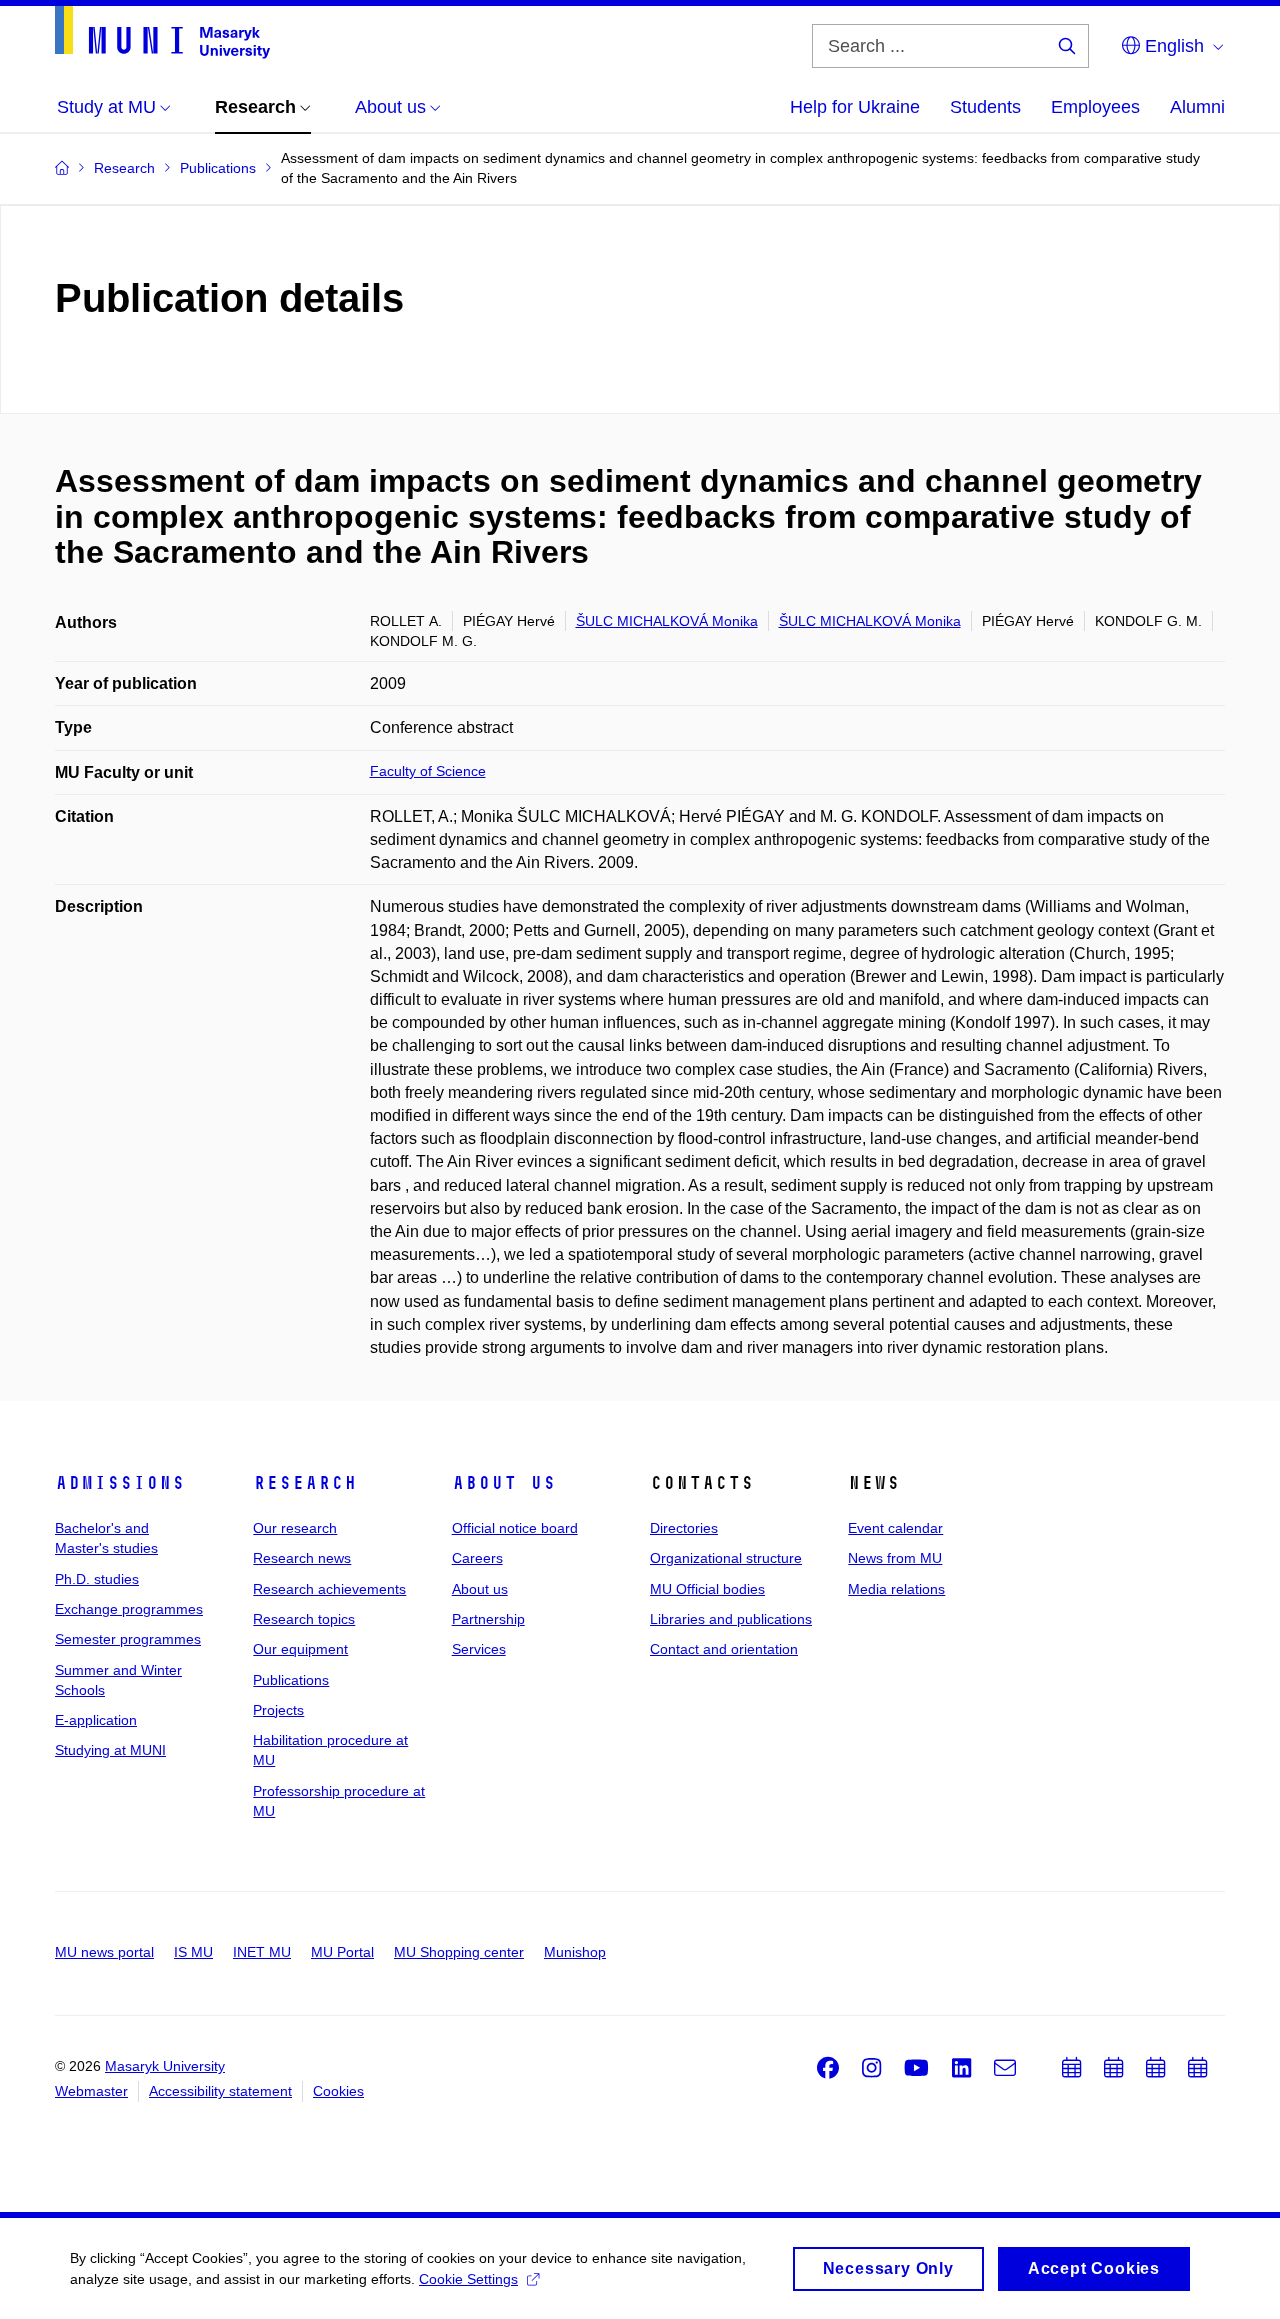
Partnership (488, 1619)
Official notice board (515, 1528)
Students (985, 107)
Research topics (304, 1619)
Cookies (338, 2091)
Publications (291, 1680)
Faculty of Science (428, 771)
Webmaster (91, 2091)
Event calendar (895, 1528)
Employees (1095, 107)
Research (305, 1483)
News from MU (895, 1558)
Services (479, 1649)
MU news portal (104, 1952)
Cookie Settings (468, 2279)
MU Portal (342, 1952)
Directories (684, 1528)
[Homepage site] (162, 32)
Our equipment (300, 1649)
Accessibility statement (220, 2091)
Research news (302, 1558)
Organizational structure (726, 1558)
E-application (96, 1720)
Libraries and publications (731, 1619)
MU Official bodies (707, 1589)
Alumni (1197, 107)
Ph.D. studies (97, 1579)
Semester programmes (128, 1639)
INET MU (262, 1952)
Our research (295, 1528)
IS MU (193, 1952)
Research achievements (329, 1589)
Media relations (896, 1589)
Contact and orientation (724, 1649)
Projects (278, 1710)
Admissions (120, 1483)
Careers (477, 1558)
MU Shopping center (459, 1952)
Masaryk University (165, 2066)
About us (504, 1483)
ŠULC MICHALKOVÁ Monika (667, 621)
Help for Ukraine (855, 107)
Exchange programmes (129, 1609)
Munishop (575, 1952)
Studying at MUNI (110, 1750)
